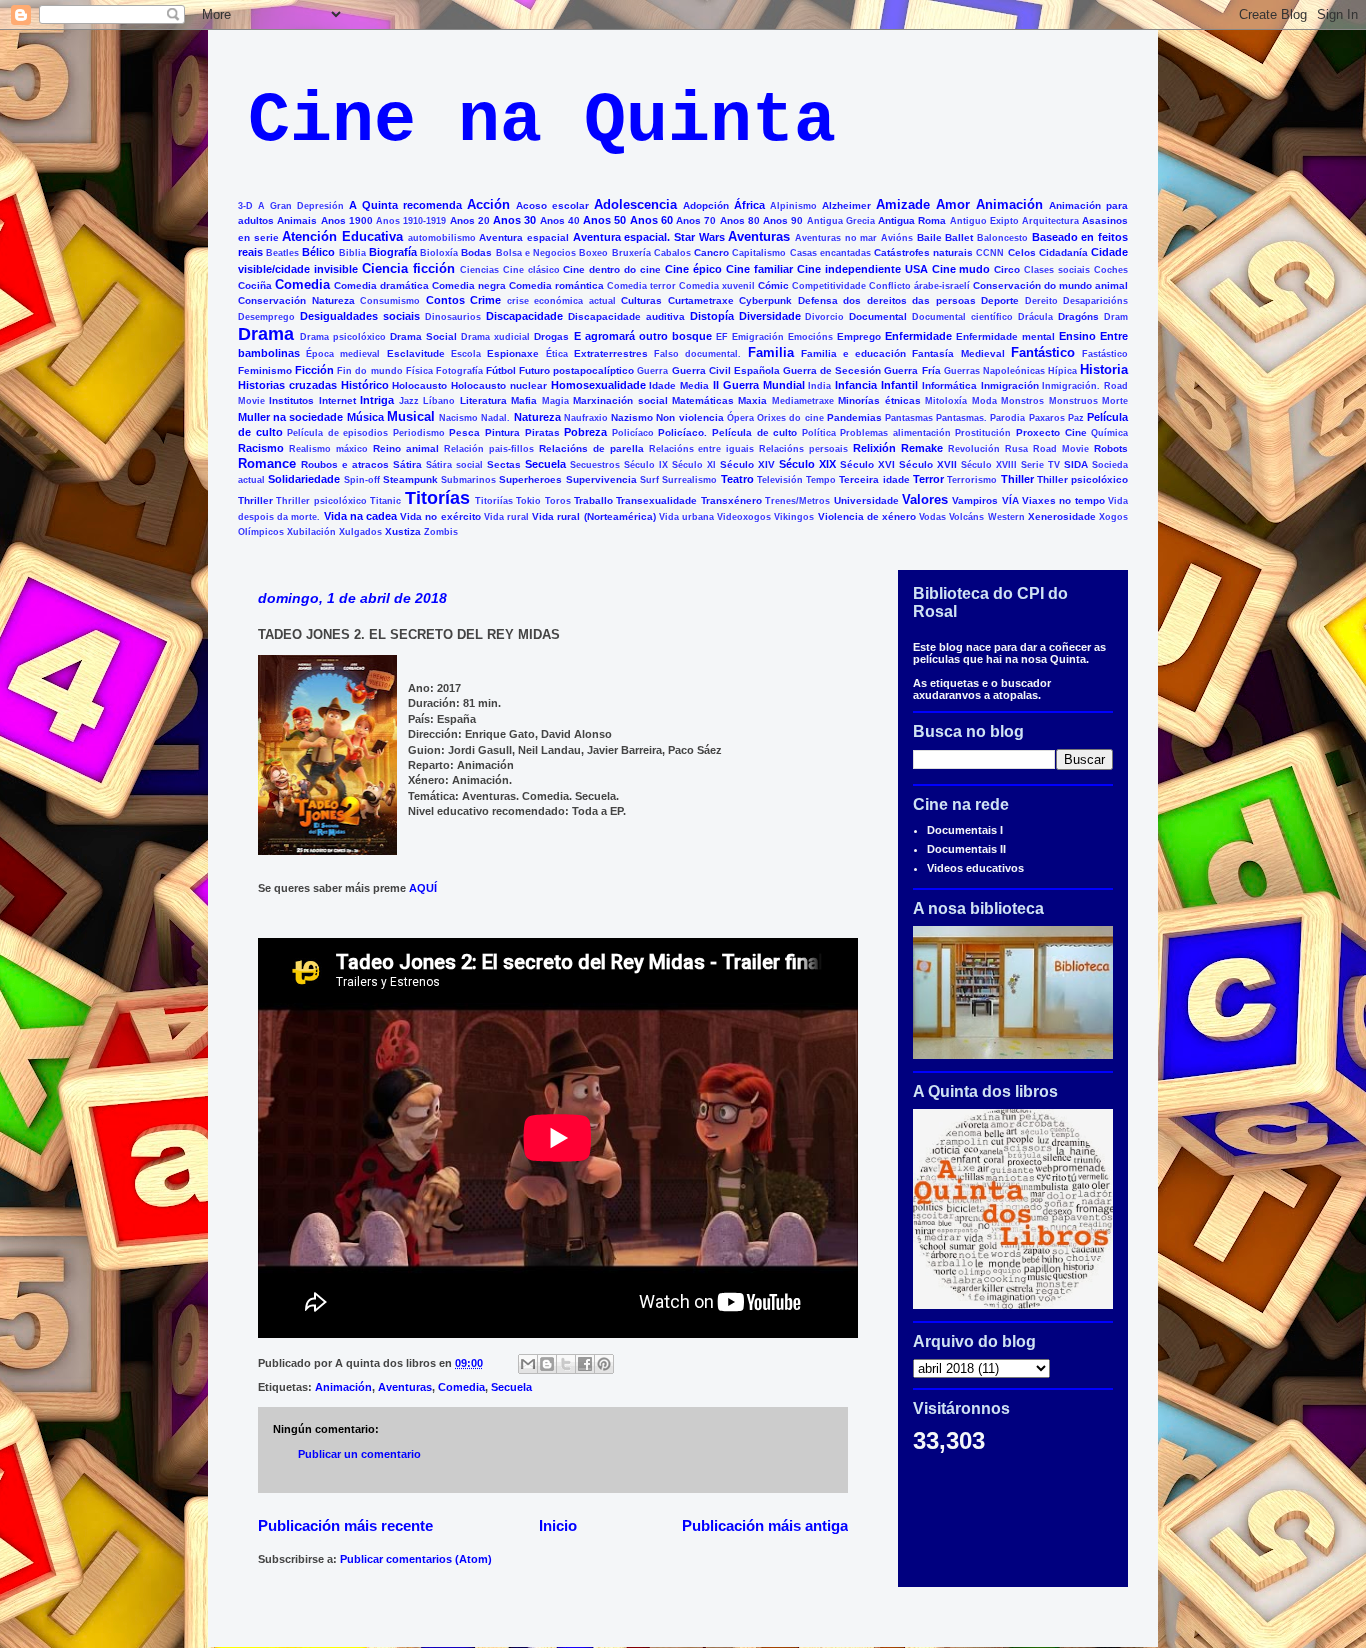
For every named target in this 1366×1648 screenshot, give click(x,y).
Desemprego (266, 317)
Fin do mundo (369, 371)
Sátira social (454, 465)
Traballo (593, 500)
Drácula (1035, 317)
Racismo (261, 448)
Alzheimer (846, 205)
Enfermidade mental (1005, 336)
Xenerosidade (1062, 516)
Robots (1111, 448)
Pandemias (854, 417)
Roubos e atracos (345, 464)
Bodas (476, 252)
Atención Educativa (342, 236)
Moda (984, 401)
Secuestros (595, 465)
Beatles (282, 253)
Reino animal (406, 448)
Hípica (1062, 371)
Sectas (504, 464)
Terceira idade (874, 479)
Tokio (528, 501)
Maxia (752, 400)
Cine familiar (759, 269)
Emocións (810, 337)
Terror (928, 479)
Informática (949, 385)
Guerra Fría (912, 370)
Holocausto (419, 385)
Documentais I (965, 830)
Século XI (694, 465)
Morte (1115, 401)
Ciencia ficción (408, 268)
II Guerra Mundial (759, 385)
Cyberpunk (765, 300)
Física (419, 371)
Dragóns (1078, 316)
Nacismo (458, 418)
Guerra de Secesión (832, 370)
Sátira (407, 464)
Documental (878, 316)
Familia (771, 352)
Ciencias (479, 270)
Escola (466, 354)
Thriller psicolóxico (321, 501)
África (749, 205)
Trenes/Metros (797, 501)
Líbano (439, 401)
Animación (1009, 204)
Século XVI (867, 464)
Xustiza (403, 531)
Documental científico (962, 317)
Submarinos (468, 480)
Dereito (1041, 301)
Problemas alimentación (895, 433)
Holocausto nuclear (499, 385)
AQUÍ (421, 888)
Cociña (255, 285)
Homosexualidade (598, 385)
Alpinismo (793, 206)
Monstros (1022, 401)
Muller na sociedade (290, 417)
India (819, 386)
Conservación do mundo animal (1050, 285)
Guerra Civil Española (726, 370)
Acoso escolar (552, 205)
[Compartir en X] (566, 1364)
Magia (555, 401)
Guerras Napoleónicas (994, 371)
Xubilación (311, 532)
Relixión (874, 448)
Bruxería (631, 253)
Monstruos (1073, 401)
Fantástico (1043, 352)
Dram (1116, 317)
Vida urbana (686, 517)
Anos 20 (470, 220)
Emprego (859, 336)
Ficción (314, 370)
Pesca (464, 432)
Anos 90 (783, 220)
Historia (1104, 369)
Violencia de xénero (867, 516)
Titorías (437, 498)
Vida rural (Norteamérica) (593, 516)
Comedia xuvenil (717, 286)
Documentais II (966, 849)
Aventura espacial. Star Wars (649, 237)
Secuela (545, 464)
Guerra (652, 371)
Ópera (740, 418)
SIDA (1076, 464)
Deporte (1000, 300)
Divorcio (824, 317)
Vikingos (794, 517)
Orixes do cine (790, 418)
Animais (297, 220)
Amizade (903, 204)
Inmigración (1010, 385)
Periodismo (419, 433)
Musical (411, 416)
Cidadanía (1063, 252)
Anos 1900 (347, 220)
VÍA (1010, 500)
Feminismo (265, 370)
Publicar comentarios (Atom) (416, 1559)
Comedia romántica (556, 285)
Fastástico (1105, 354)
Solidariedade (304, 479)
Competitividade (829, 286)
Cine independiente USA (862, 269)
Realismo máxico (328, 449)
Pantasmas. (961, 418)
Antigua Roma (912, 220)
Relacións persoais (803, 449)
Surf (649, 480)
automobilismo (442, 238)
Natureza (537, 417)
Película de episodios (337, 433)
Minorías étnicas (879, 400)
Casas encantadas (830, 253)
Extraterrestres (611, 353)
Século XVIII (989, 465)
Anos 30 (514, 220)
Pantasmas (909, 418)
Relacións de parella (591, 448)
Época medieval (343, 354)
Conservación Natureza (296, 300)
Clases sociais (1057, 270)
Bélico (318, 252)
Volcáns (966, 517)
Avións (897, 238)
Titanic (385, 501)
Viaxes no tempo (1063, 500)
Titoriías (494, 501)
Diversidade (770, 316)
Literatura (483, 400)
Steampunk (410, 479)
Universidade (866, 500)
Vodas (932, 517)
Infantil (899, 385)
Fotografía (459, 371)
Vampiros (975, 500)
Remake (922, 448)
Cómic (773, 285)
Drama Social (423, 336)
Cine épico (693, 269)
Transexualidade (656, 500)
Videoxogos (744, 517)
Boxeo (593, 253)
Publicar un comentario (359, 1454)
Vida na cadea (360, 516)
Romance (267, 463)
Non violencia (689, 417)
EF (722, 337)
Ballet (959, 237)
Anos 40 (560, 220)
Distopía (712, 316)
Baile (929, 237)
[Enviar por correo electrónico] (528, 1364)
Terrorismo (972, 480)
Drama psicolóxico (343, 337)
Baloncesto (1002, 238)
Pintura (502, 432)
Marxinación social (620, 400)
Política (819, 433)
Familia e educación (853, 353)
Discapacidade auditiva (626, 316)
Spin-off (362, 480)
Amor (953, 204)
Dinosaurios (453, 317)
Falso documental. (697, 354)
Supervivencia (601, 479)
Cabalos (672, 253)
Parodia (1007, 418)
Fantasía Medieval (958, 353)
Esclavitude (416, 353)
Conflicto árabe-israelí (919, 286)
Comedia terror (641, 286)
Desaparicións (1095, 301)
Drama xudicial (495, 337)
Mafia (524, 400)
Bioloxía (439, 253)
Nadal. (495, 418)
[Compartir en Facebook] (585, 1364)
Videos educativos (975, 868)
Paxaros (1047, 418)
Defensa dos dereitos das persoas (887, 300)
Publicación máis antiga (765, 1525)
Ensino (1077, 336)
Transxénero (731, 500)
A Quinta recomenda (405, 205)
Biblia (352, 253)
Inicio (558, 1525)
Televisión (780, 480)
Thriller (255, 500)
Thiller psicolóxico (1082, 479)
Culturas (641, 300)
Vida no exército (440, 516)
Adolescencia (635, 204)
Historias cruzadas (287, 385)
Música (365, 417)
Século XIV (747, 464)
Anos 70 (696, 220)
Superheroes (530, 479)
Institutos (291, 400)
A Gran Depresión (301, 206)
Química (1109, 433)
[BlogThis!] (547, 1364)
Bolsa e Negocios (536, 253)
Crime (485, 300)
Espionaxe (513, 353)
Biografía (393, 252)
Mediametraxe (803, 401)
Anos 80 (740, 220)
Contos (445, 300)
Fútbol (501, 370)
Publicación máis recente (345, 1525)
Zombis (441, 532)
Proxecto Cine (1051, 432)
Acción (488, 204)
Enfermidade (918, 336)
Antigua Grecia (841, 221)
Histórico (365, 385)
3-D (245, 206)
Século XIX (807, 464)
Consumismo (390, 301)
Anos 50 (604, 220)
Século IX (646, 465)
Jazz (409, 401)
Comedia (302, 284)
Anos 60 (651, 220)
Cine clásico (531, 270)
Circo (1007, 269)
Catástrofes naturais (923, 252)
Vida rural (506, 517)
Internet (337, 400)
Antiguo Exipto (984, 221)
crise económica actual (561, 301)
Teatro (737, 479)
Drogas (551, 336)
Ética (557, 354)
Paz (1076, 418)
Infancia (856, 385)
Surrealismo (689, 480)
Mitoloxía (946, 401)
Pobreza (585, 432)
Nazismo (632, 417)
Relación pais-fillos (489, 449)
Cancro (711, 252)
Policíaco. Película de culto (727, 432)
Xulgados (360, 532)
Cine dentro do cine (612, 269)
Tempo (821, 480)
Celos (1022, 252)
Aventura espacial (524, 237)
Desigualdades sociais (360, 316)
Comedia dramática (381, 285)
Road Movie (1061, 449)
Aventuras (759, 236)
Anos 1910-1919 (411, 221)
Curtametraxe (701, 300)
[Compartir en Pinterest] (604, 1364)
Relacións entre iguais (702, 449)
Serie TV (1040, 465)
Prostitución (983, 433)
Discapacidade (524, 316)
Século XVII (928, 464)
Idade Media (679, 385)
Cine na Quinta (542, 121)
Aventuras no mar (836, 238)
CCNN (990, 253)
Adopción (706, 205)
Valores (925, 499)
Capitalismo (759, 253)
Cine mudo (961, 269)
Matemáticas (703, 400)
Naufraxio (586, 418)
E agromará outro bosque (643, 336)
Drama (266, 334)
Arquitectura (1050, 221)
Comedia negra (469, 285)
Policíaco (633, 433)
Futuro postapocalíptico (576, 370)
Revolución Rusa (988, 449)
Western (1006, 517)
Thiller (1017, 479)
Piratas (542, 432)
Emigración (758, 337)
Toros (558, 501)
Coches (1111, 270)
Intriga (377, 400)
